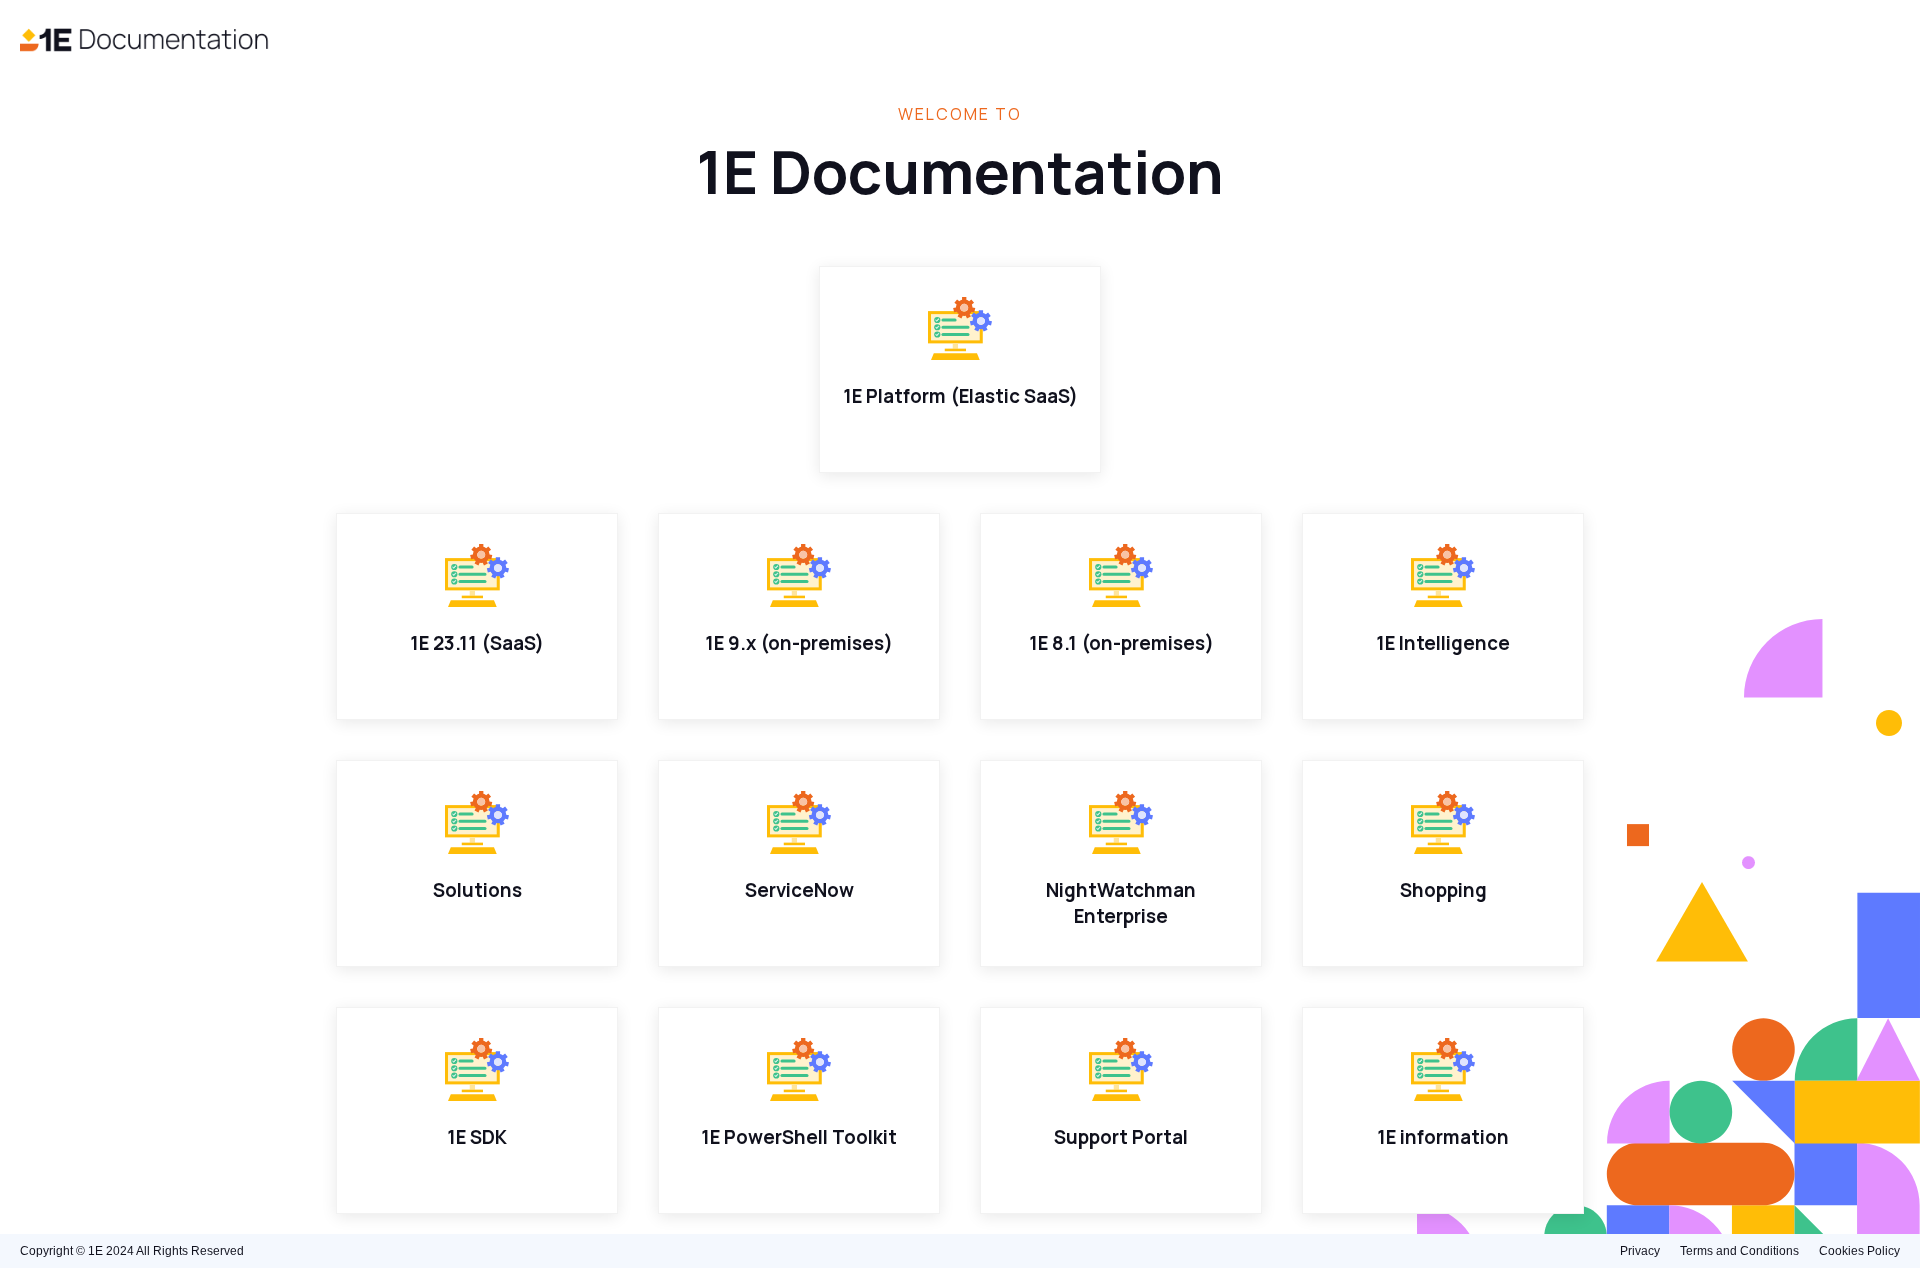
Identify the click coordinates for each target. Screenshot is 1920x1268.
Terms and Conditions (1739, 1251)
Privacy (1640, 1251)
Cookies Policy (1859, 1251)
